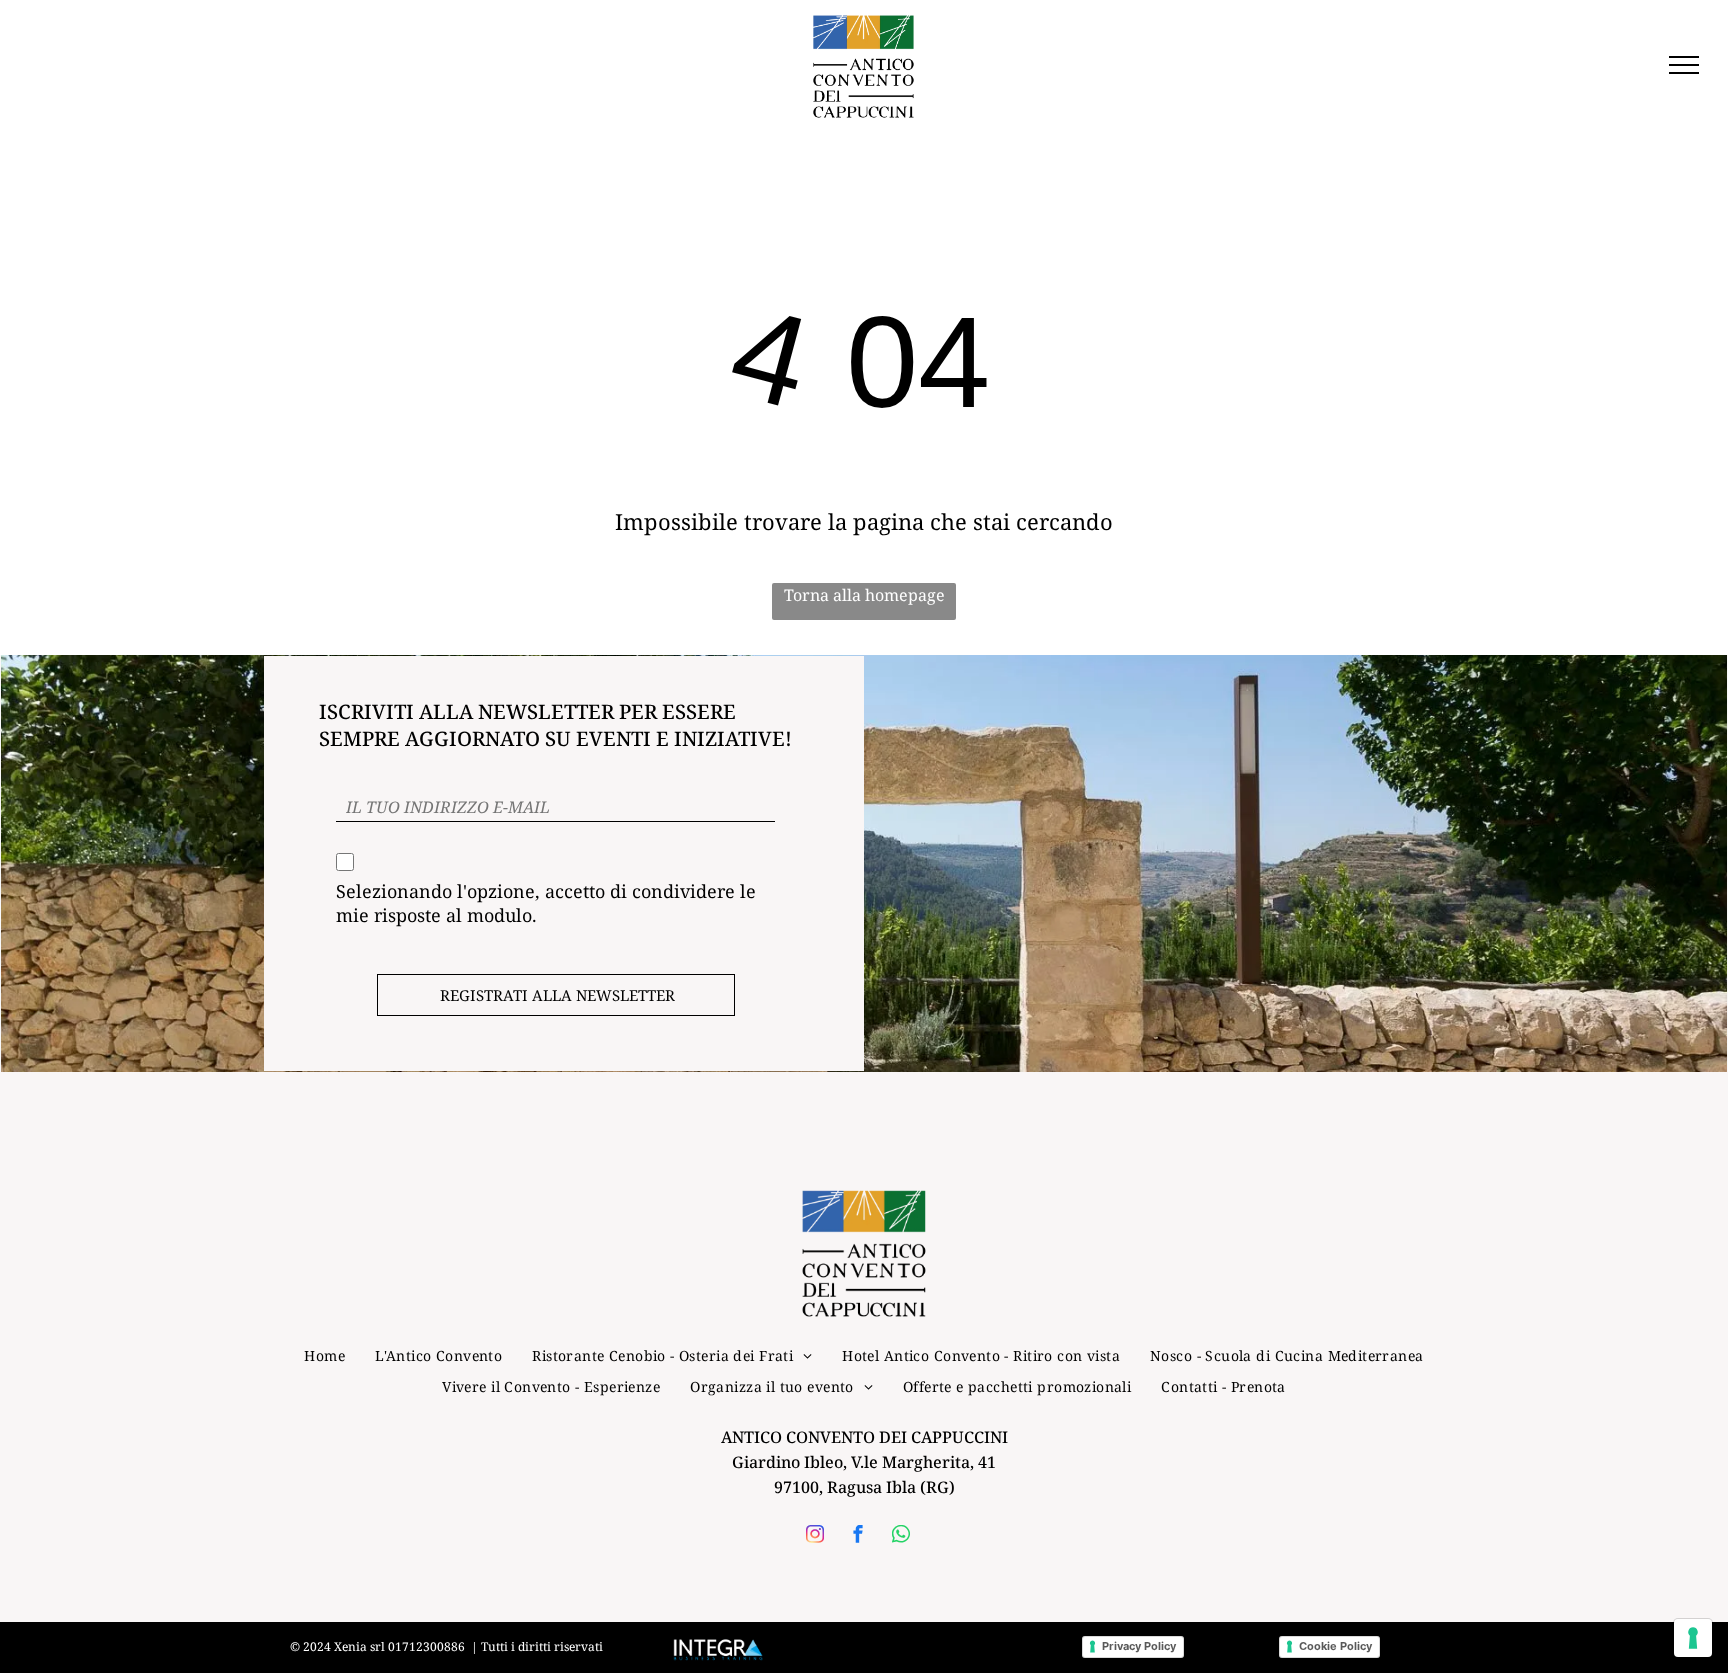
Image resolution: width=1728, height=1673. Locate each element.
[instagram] (815, 1536)
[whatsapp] (901, 1536)
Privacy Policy (1139, 1646)
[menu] (1684, 65)
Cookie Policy (1335, 1646)
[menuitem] (324, 1355)
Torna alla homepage (864, 595)
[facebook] (858, 1536)
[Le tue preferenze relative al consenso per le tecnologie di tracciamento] (1693, 1638)
